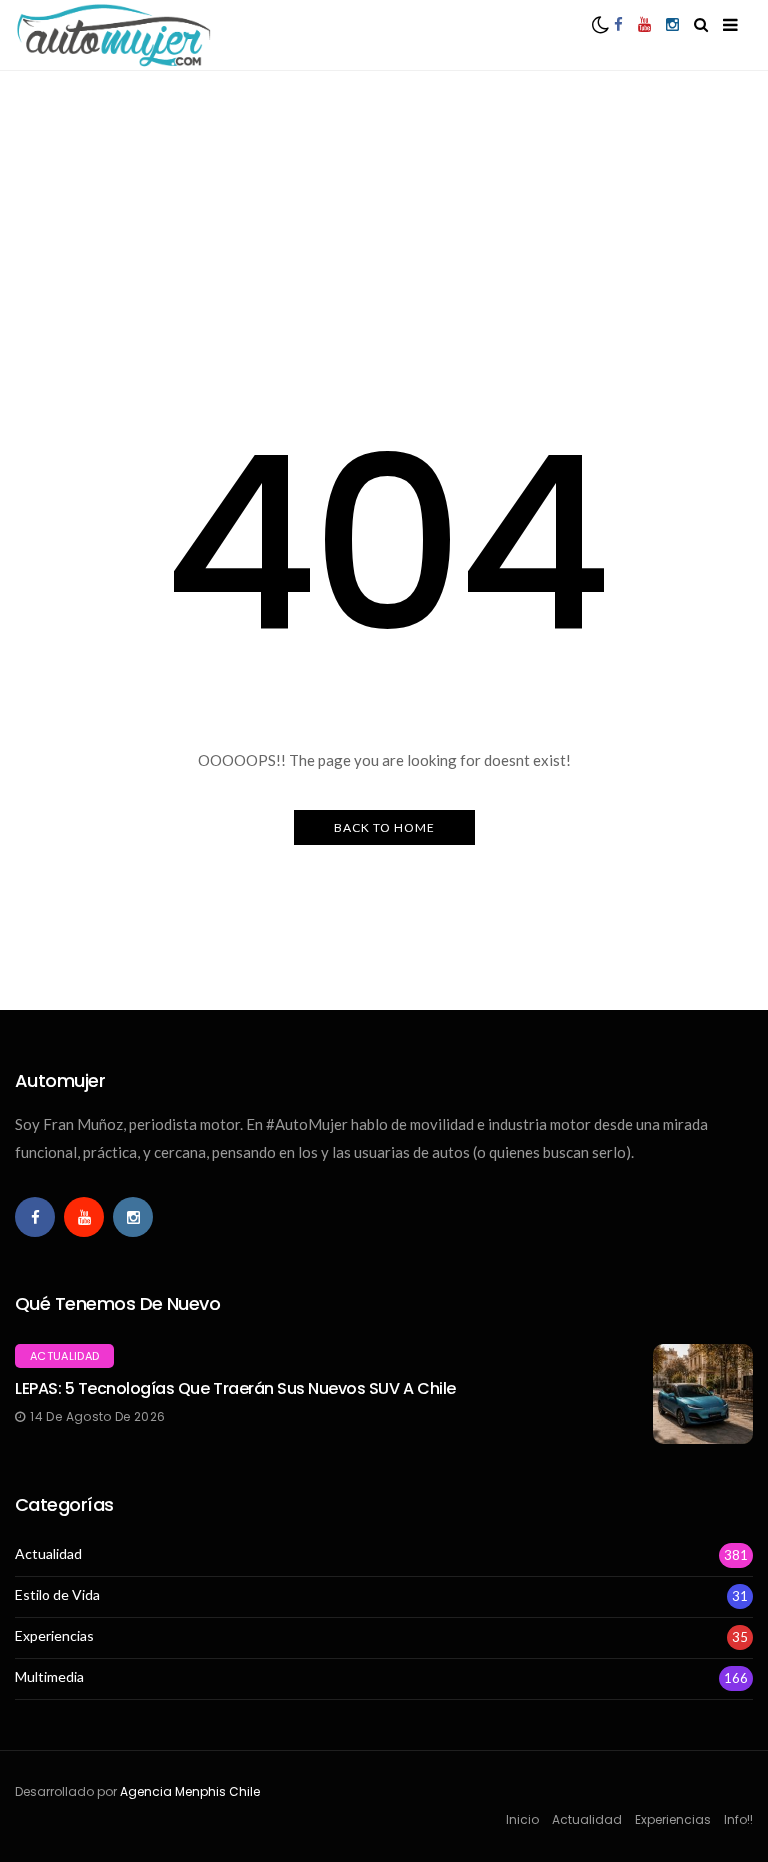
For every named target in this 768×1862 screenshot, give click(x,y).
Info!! (738, 1819)
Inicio (522, 1819)
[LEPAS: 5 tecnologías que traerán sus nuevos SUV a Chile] (703, 1394)
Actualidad (64, 1356)
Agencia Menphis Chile (190, 1791)
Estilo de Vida (57, 1595)
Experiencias (54, 1636)
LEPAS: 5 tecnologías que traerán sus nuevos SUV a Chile (235, 1388)
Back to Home (384, 827)
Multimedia (49, 1677)
